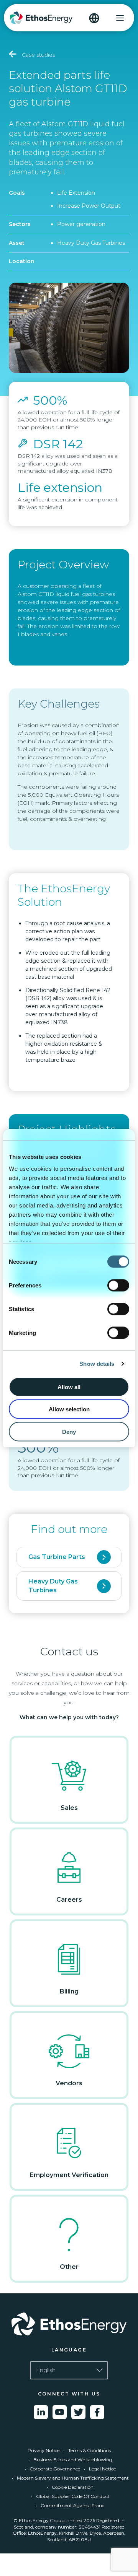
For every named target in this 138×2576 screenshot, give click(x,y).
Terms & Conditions (90, 2450)
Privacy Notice (44, 2450)
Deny (69, 1431)
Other (69, 2267)
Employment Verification (69, 2175)
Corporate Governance (55, 2469)
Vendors (69, 2083)
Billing (69, 1991)
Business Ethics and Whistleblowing (73, 2460)
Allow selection (69, 1409)
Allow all (69, 1387)
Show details (97, 1364)
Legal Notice (102, 2469)
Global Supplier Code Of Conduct (73, 2496)
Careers (69, 1900)
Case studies (38, 55)
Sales (69, 1808)
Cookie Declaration (73, 2487)
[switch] (118, 1285)
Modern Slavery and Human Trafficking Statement (73, 2478)
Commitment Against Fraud (73, 2505)
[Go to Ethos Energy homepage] (69, 2324)
